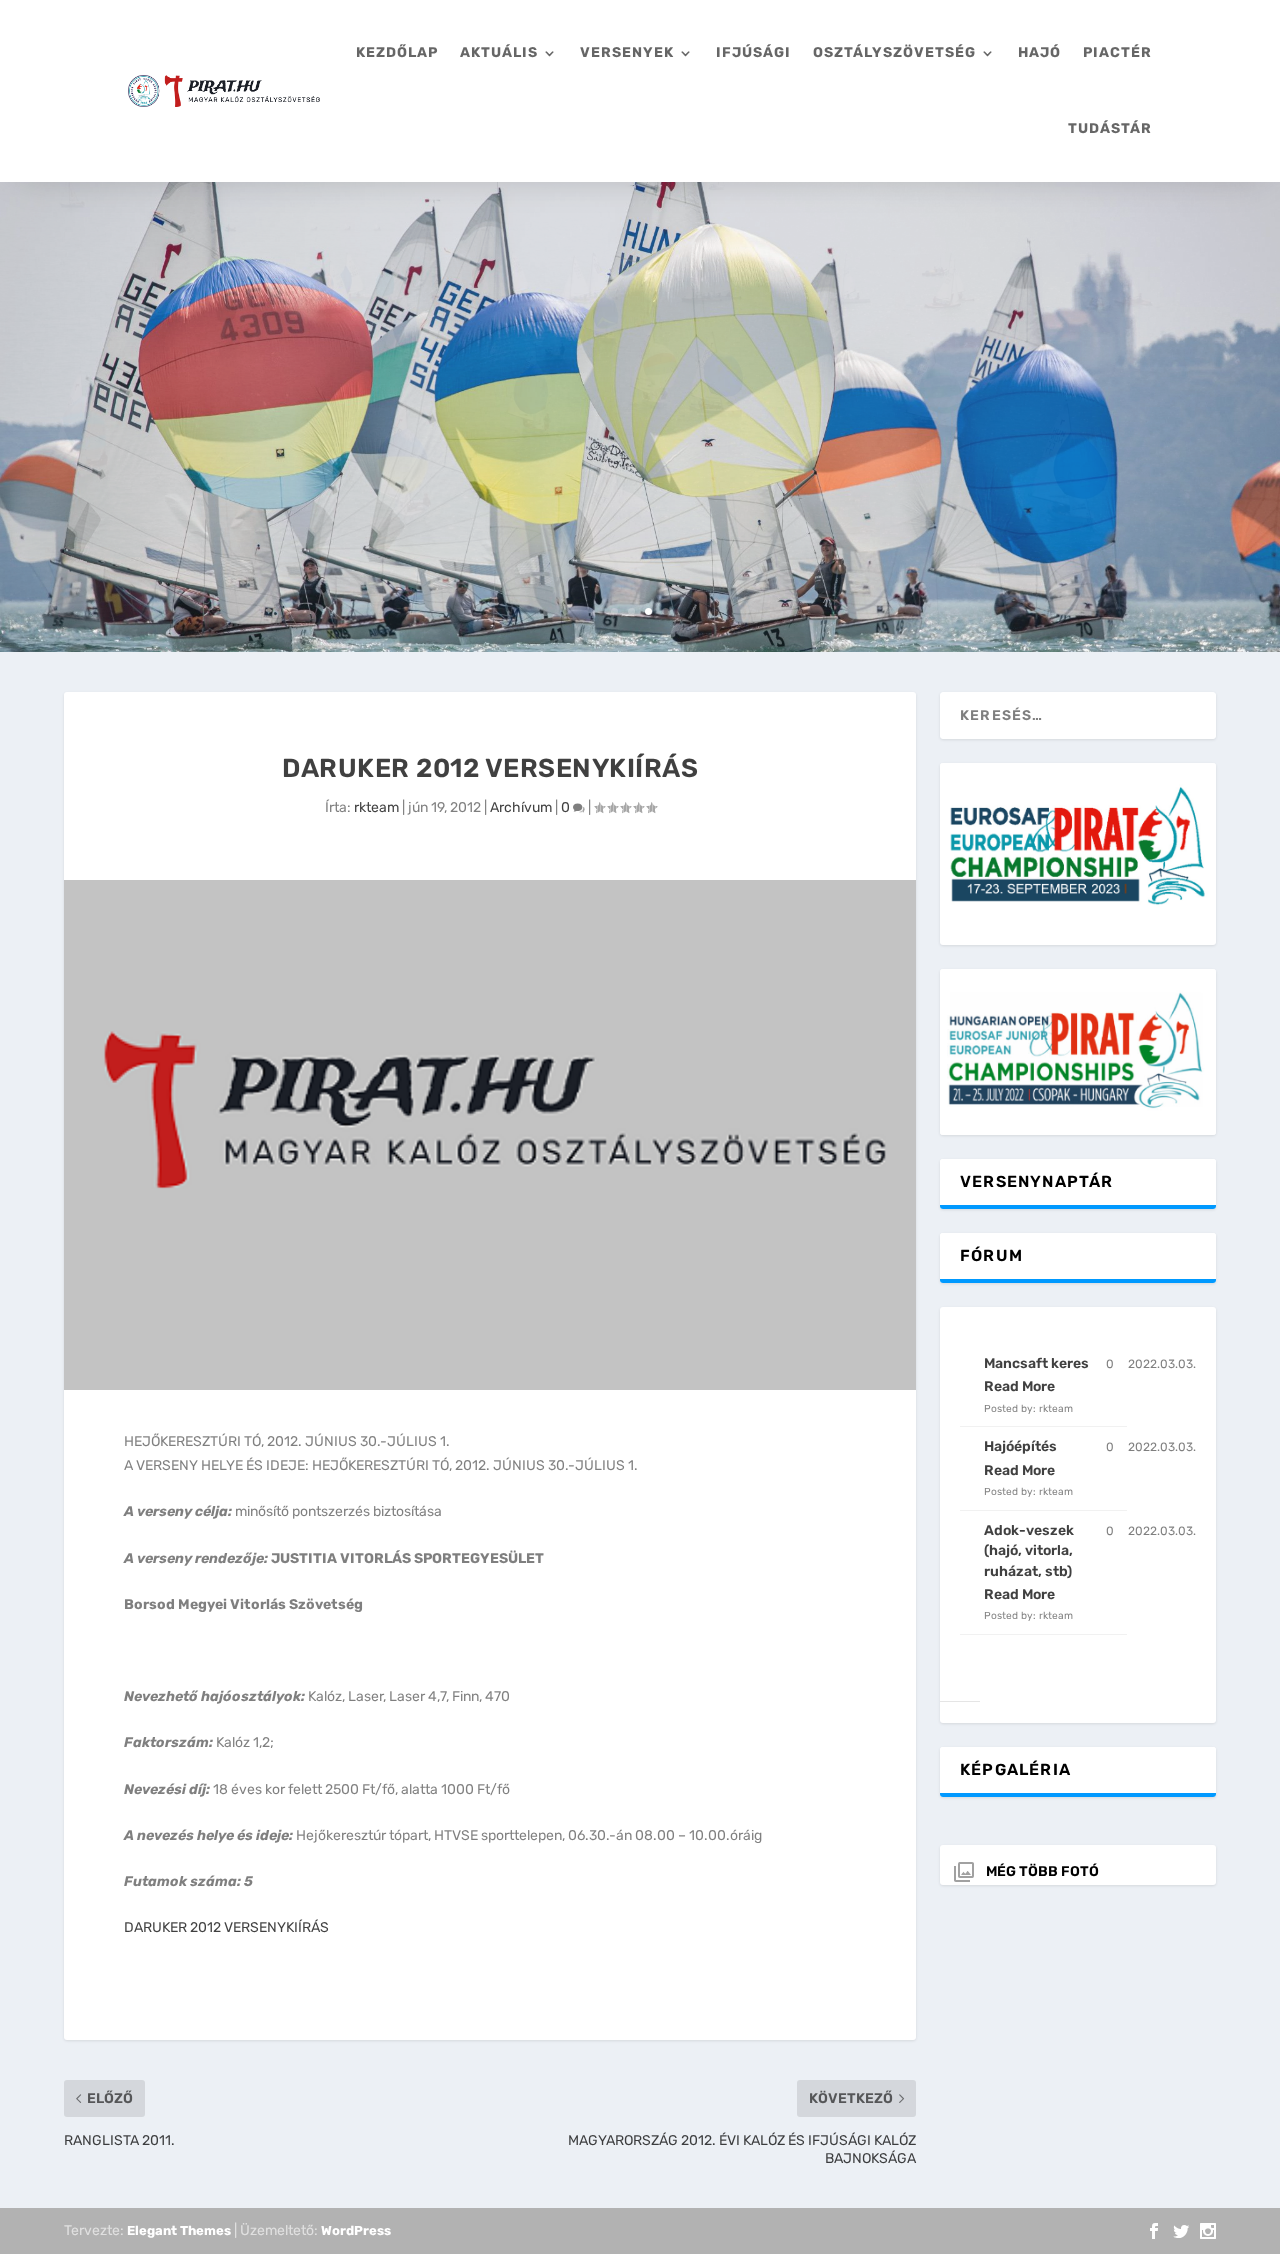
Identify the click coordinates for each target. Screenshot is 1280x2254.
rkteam (376, 807)
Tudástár (1110, 128)
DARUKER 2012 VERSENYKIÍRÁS (226, 1927)
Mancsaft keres (1036, 1363)
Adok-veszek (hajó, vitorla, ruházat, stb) (1029, 1551)
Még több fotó (1042, 1871)
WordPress (356, 2230)
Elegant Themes (179, 2230)
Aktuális (499, 52)
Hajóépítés (1020, 1446)
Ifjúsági (753, 52)
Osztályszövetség (894, 52)
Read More (1019, 1386)
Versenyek (627, 52)
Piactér (1117, 52)
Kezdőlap (397, 52)
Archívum (521, 807)
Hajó (1039, 52)
